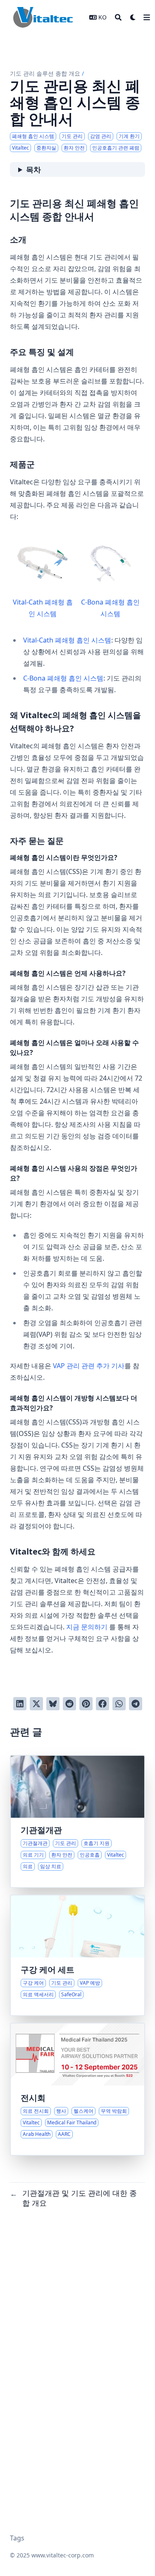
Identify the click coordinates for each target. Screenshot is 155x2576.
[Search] (118, 17)
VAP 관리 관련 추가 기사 (89, 1366)
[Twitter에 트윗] (36, 1704)
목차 (33, 169)
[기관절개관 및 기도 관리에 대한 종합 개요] (77, 1821)
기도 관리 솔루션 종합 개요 (45, 73)
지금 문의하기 (87, 1627)
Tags (17, 2538)
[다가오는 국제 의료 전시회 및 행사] (77, 2089)
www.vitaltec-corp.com (63, 2555)
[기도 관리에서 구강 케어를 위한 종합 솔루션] (77, 1955)
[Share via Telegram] (136, 1704)
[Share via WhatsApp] (119, 1704)
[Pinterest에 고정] (86, 1704)
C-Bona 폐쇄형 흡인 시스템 (110, 608)
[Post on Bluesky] (53, 1704)
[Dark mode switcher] (133, 17)
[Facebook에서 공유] (103, 1704)
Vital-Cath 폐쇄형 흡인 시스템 (43, 608)
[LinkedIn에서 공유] (20, 1704)
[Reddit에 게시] (69, 1704)
